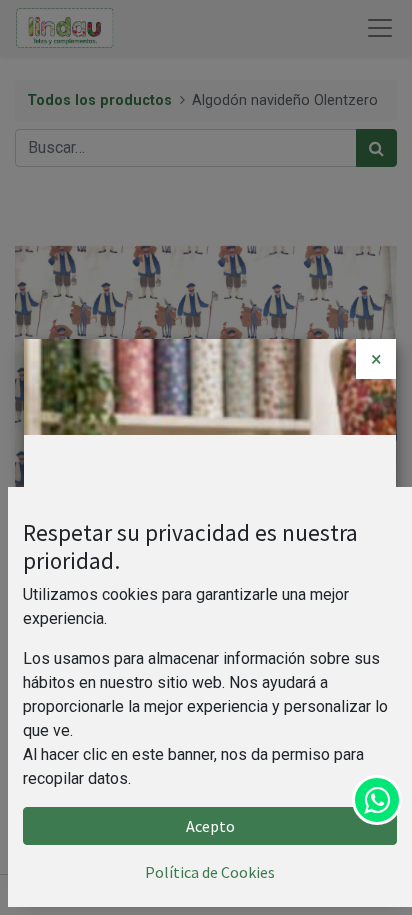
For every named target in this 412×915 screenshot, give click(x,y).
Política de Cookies (210, 872)
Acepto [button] (210, 826)
